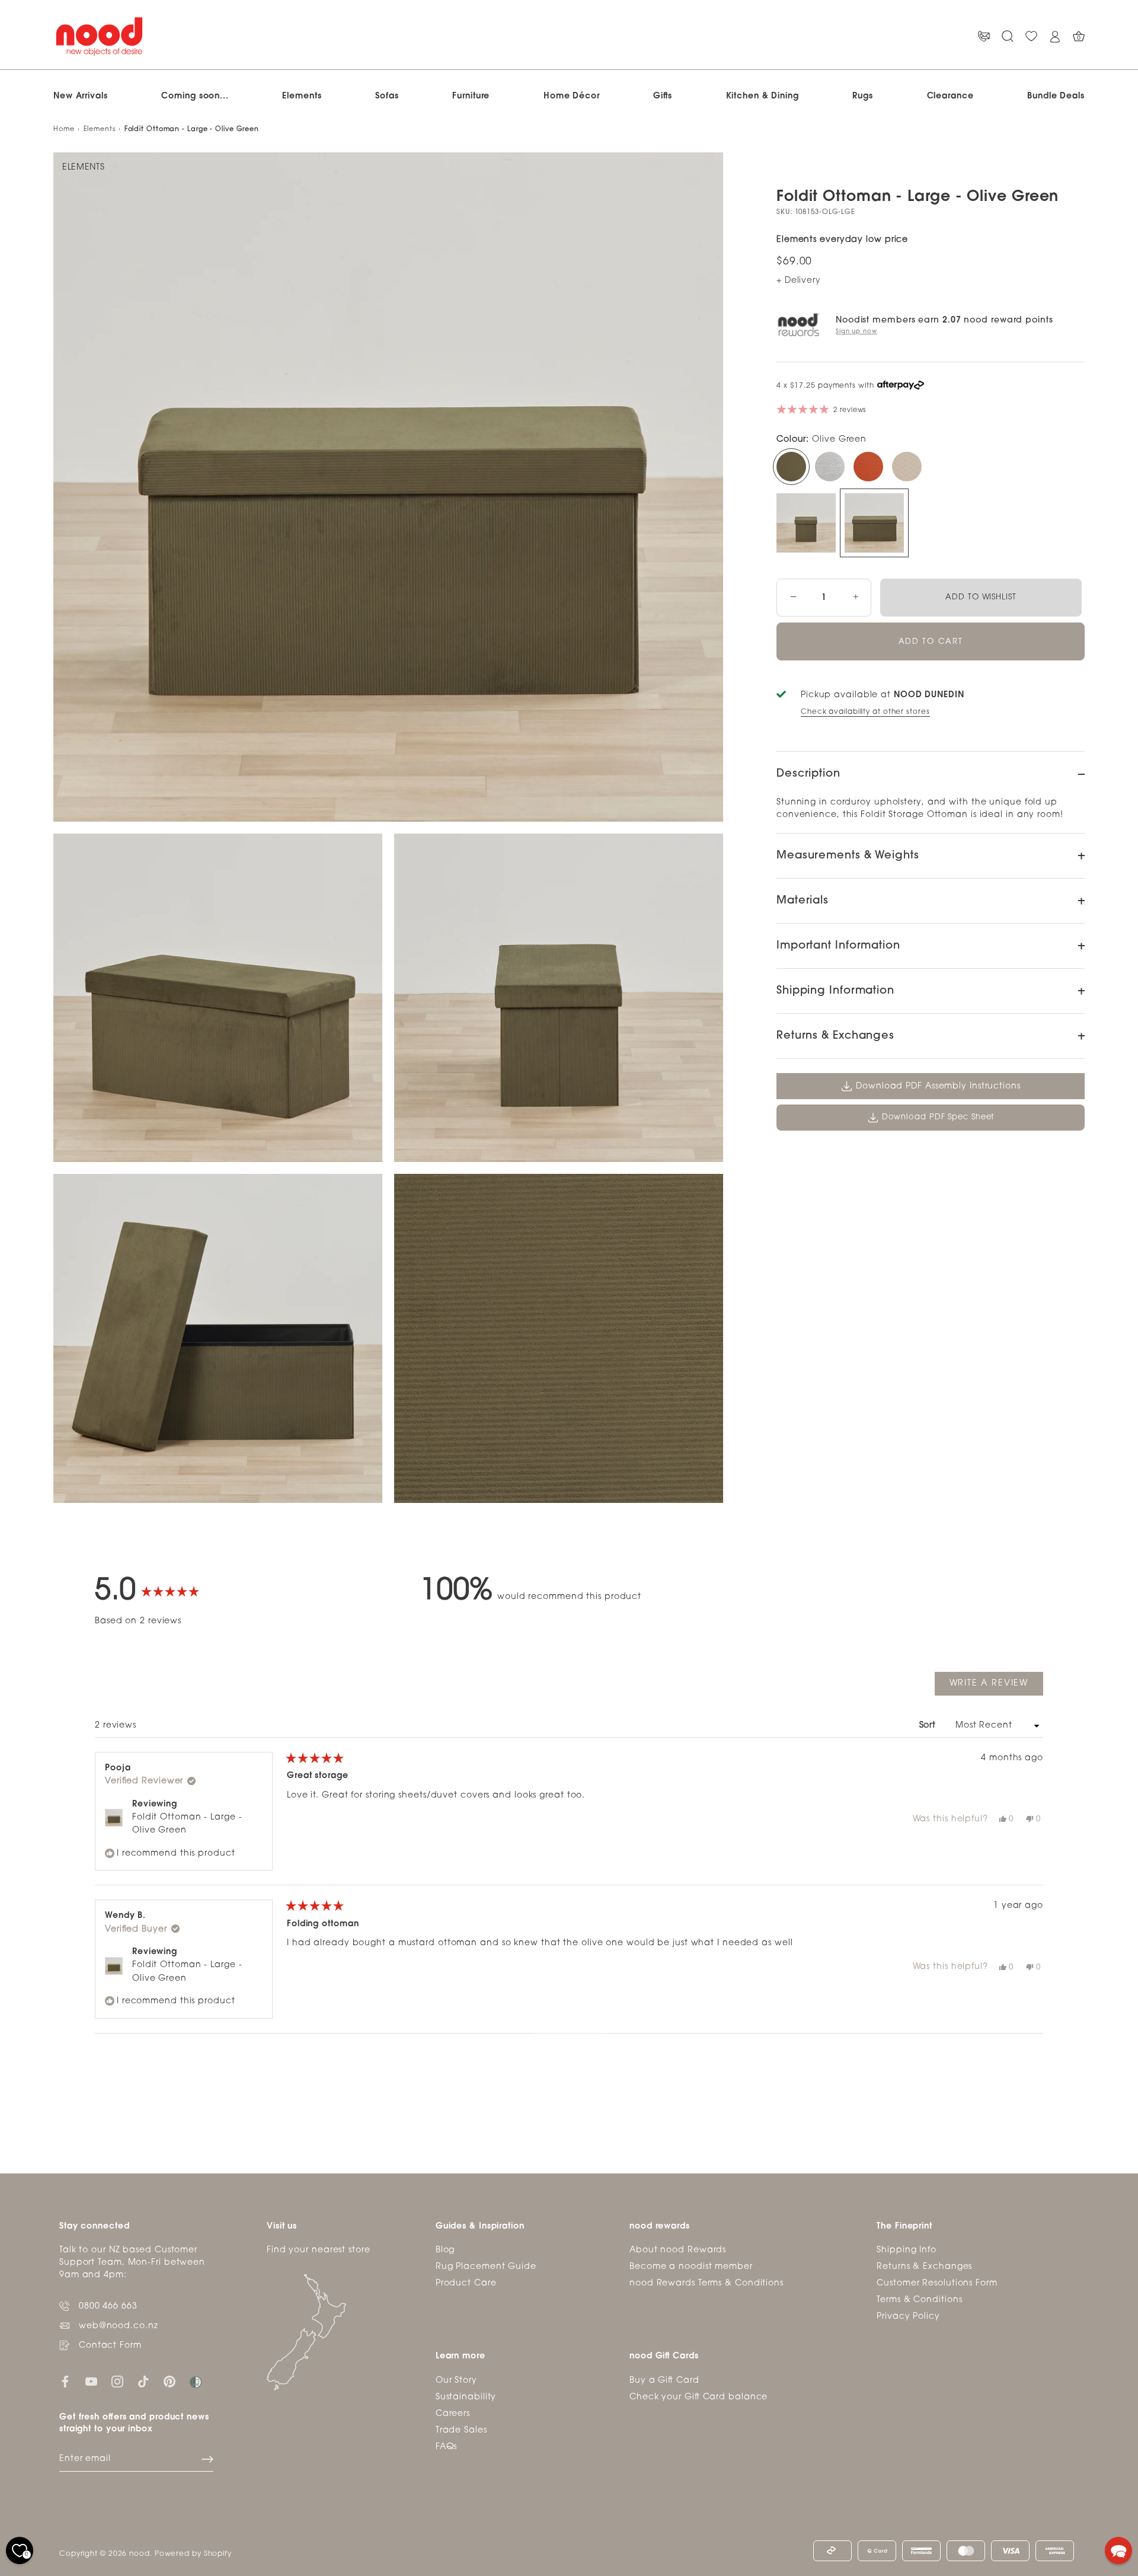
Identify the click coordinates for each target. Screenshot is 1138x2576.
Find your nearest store (319, 2250)
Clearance (950, 96)
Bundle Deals (1056, 96)
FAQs (447, 2447)
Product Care (466, 2283)
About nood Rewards (678, 2250)
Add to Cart (931, 642)
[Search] (1008, 36)
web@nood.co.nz (119, 2326)
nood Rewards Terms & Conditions (707, 2283)
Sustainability (466, 2397)
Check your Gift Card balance (699, 2397)
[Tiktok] (143, 2382)
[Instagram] (117, 2382)
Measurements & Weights (848, 856)
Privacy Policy (908, 2317)
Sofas (387, 96)
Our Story (456, 2381)
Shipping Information (835, 991)
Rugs (863, 96)
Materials (803, 901)
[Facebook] (65, 2382)
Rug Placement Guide (486, 2267)
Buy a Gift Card (664, 2381)
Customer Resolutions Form (937, 2283)
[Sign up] (207, 2459)
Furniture (471, 96)
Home (64, 130)
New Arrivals (81, 96)
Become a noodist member (691, 2267)
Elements (302, 96)
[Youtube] (91, 2382)
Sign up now (856, 332)
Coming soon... (195, 96)
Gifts (663, 96)
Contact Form (110, 2346)
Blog (445, 2250)
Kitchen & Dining (763, 96)
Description (808, 774)
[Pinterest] (170, 2382)
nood (140, 2554)
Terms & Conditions (919, 2300)
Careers (453, 2414)
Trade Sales (461, 2430)
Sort (929, 1726)
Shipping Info (907, 2250)
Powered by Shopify (193, 2554)
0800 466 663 (108, 2307)
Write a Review (996, 1687)
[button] (1118, 2551)
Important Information (838, 946)
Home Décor (572, 96)
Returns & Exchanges (835, 1036)
